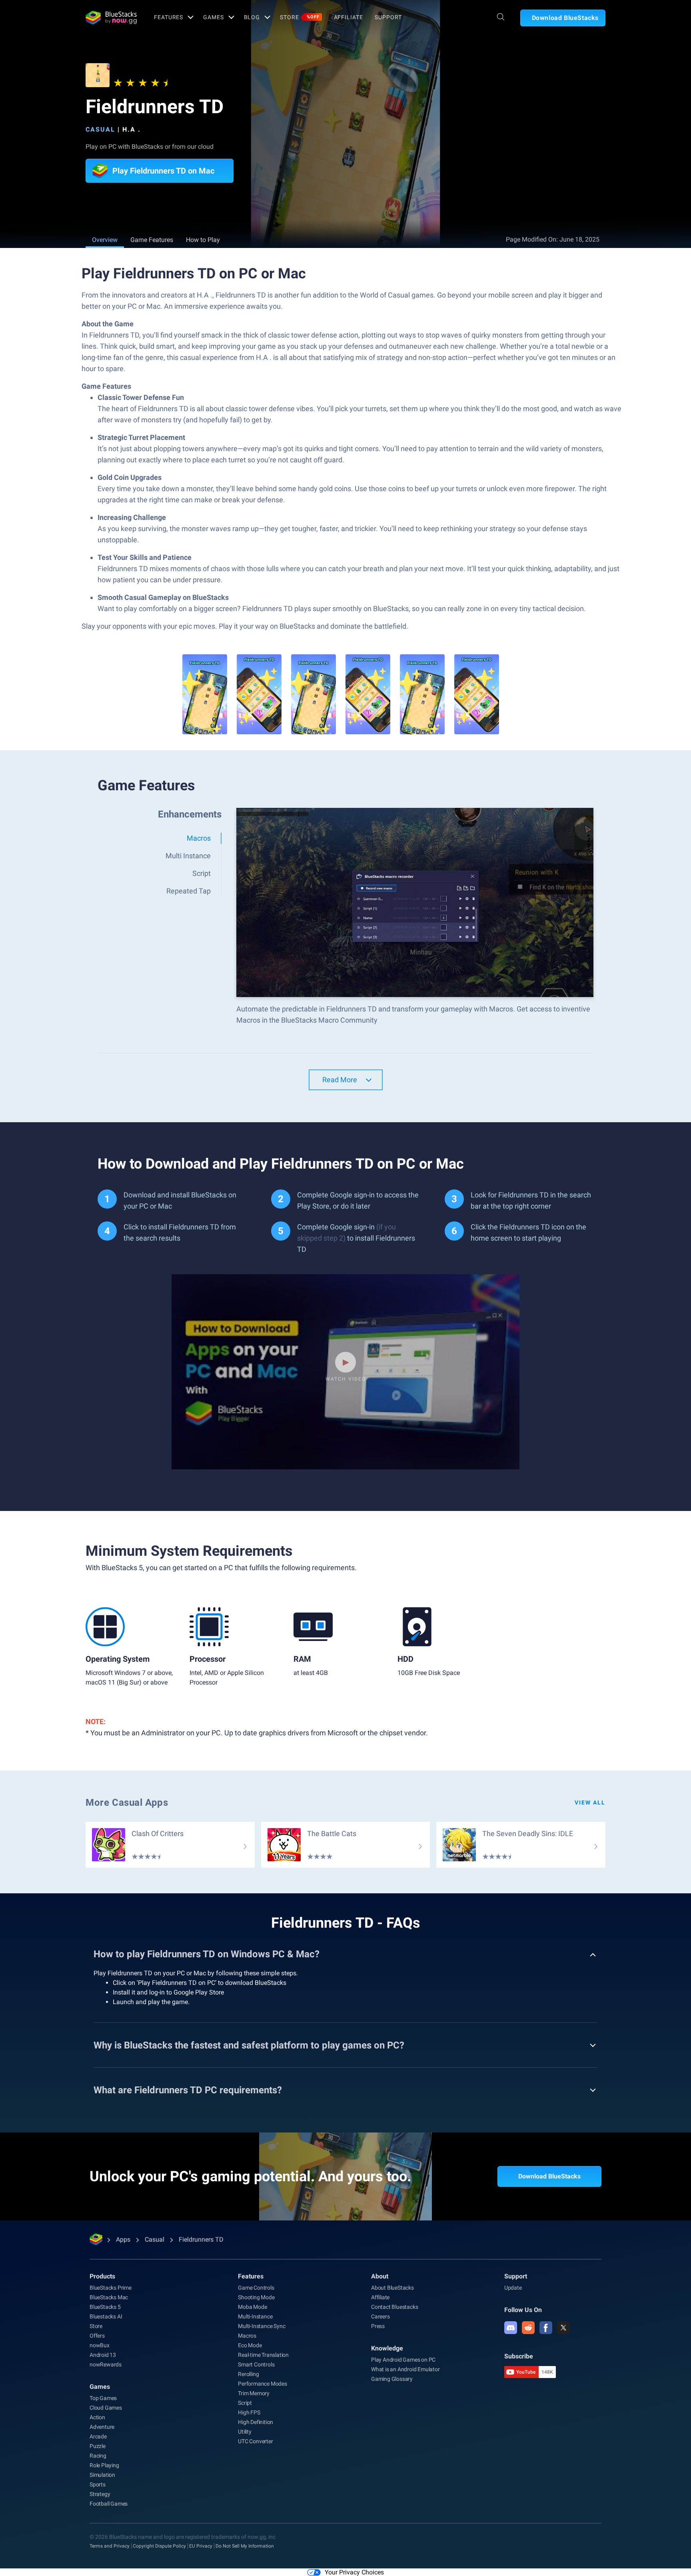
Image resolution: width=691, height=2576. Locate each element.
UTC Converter (255, 2441)
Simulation (102, 2475)
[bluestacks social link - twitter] (563, 2328)
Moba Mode (252, 2307)
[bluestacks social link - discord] (511, 2328)
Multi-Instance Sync (262, 2326)
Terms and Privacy (110, 2546)
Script (245, 2403)
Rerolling (248, 2374)
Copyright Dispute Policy (159, 2546)
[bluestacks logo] (111, 18)
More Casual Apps (127, 1803)
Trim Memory (254, 2393)
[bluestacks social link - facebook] (546, 2328)
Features (169, 17)
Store (300, 17)
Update (513, 2288)
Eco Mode (250, 2345)
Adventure (102, 2427)
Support (388, 17)
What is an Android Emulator (405, 2369)
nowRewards (106, 2364)
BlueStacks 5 (105, 2307)
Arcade (98, 2436)
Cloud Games (106, 2408)
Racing (98, 2456)
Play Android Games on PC (403, 2360)
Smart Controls (256, 2364)
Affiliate (348, 17)
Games (213, 17)
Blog (252, 17)
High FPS (249, 2412)
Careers (380, 2316)
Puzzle (98, 2446)
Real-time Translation (263, 2355)
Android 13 (103, 2355)
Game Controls (256, 2288)
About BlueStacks (392, 2288)
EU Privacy (201, 2546)
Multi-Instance (255, 2316)
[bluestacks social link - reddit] (528, 2328)
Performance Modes (263, 2384)
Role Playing (104, 2465)
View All (590, 1803)
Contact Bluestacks (394, 2307)
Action (97, 2417)
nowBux (100, 2345)
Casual (100, 129)
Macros (247, 2336)
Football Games (109, 2504)
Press (378, 2326)
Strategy (100, 2494)
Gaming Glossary (392, 2379)
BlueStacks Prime (111, 2288)
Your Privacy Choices (354, 2572)
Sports (98, 2484)
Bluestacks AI (106, 2316)
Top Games (103, 2398)
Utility (245, 2432)
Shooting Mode (256, 2297)
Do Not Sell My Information (245, 2546)
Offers (97, 2336)
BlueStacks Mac (109, 2297)
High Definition (256, 2422)
